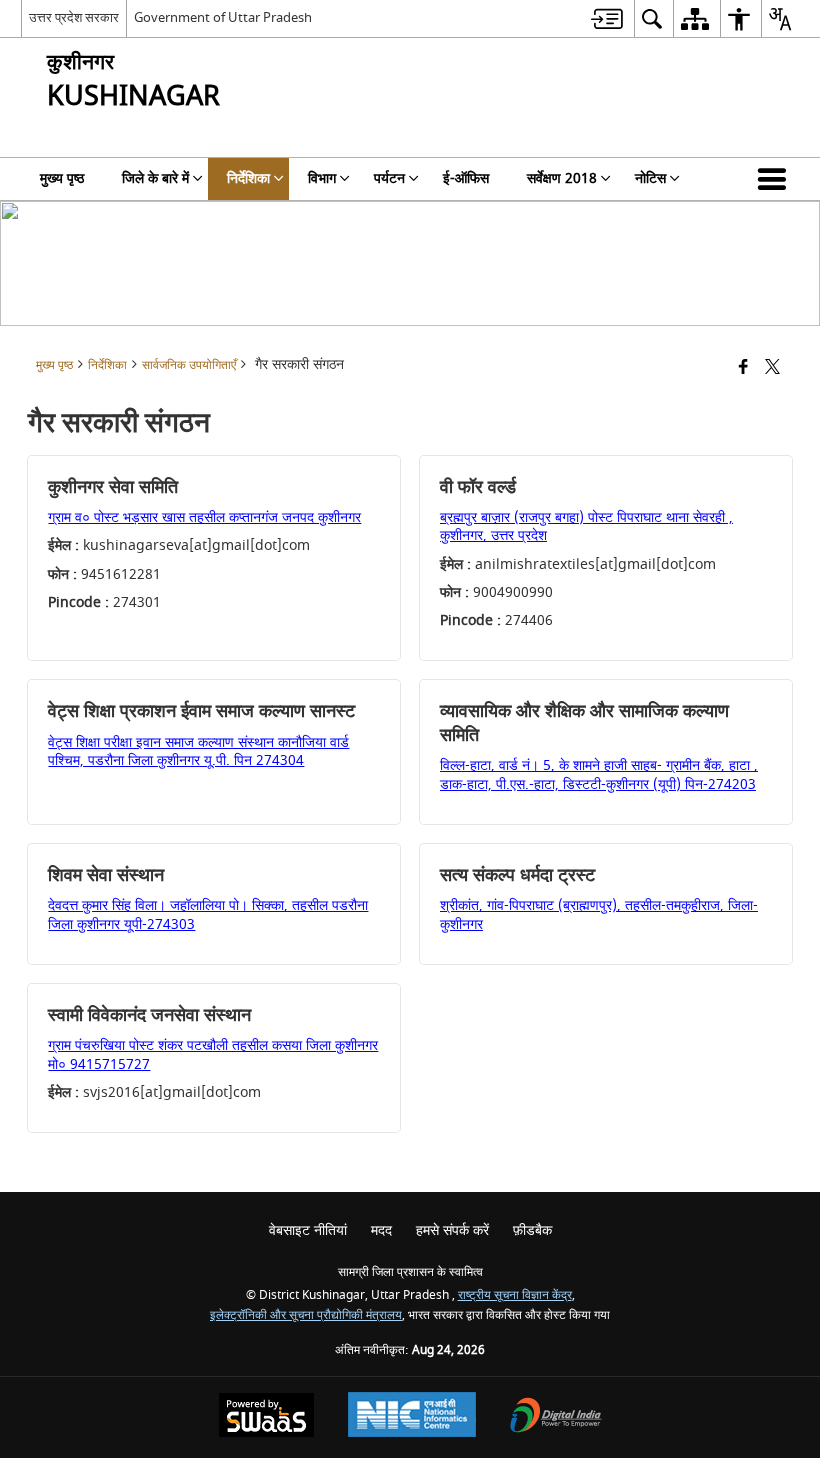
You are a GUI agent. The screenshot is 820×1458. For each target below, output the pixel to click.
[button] (776, 179)
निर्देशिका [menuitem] (248, 178)
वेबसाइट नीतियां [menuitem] (308, 1230)
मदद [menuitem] (381, 1230)
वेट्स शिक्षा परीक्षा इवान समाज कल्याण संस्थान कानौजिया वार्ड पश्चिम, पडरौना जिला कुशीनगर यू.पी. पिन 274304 (198, 751)
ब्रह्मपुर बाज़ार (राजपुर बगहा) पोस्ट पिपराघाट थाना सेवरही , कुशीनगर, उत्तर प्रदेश (586, 526)
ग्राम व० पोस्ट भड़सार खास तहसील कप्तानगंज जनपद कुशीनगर (204, 517)
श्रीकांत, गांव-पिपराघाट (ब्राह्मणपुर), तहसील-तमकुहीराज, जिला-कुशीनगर (599, 914)
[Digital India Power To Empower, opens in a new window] (556, 1417)
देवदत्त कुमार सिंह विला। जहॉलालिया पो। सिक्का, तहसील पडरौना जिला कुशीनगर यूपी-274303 (208, 914)
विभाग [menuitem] (322, 178)
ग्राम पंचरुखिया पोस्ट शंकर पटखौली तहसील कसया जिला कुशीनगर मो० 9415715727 (213, 1054)
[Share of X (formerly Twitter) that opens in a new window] (772, 368)
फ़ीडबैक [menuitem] (532, 1230)
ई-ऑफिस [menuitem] (466, 178)
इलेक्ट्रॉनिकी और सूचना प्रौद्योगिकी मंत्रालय (306, 1315)
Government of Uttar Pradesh (223, 17)
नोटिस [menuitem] (650, 178)
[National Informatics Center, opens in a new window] (412, 1417)
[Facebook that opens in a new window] (743, 368)
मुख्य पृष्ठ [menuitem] (62, 178)
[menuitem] (607, 18)
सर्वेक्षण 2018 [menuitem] (562, 178)
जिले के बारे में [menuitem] (155, 178)
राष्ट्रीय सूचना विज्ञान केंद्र (515, 1295)
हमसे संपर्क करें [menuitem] (452, 1230)
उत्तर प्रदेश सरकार (74, 17)
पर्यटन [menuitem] (389, 178)
